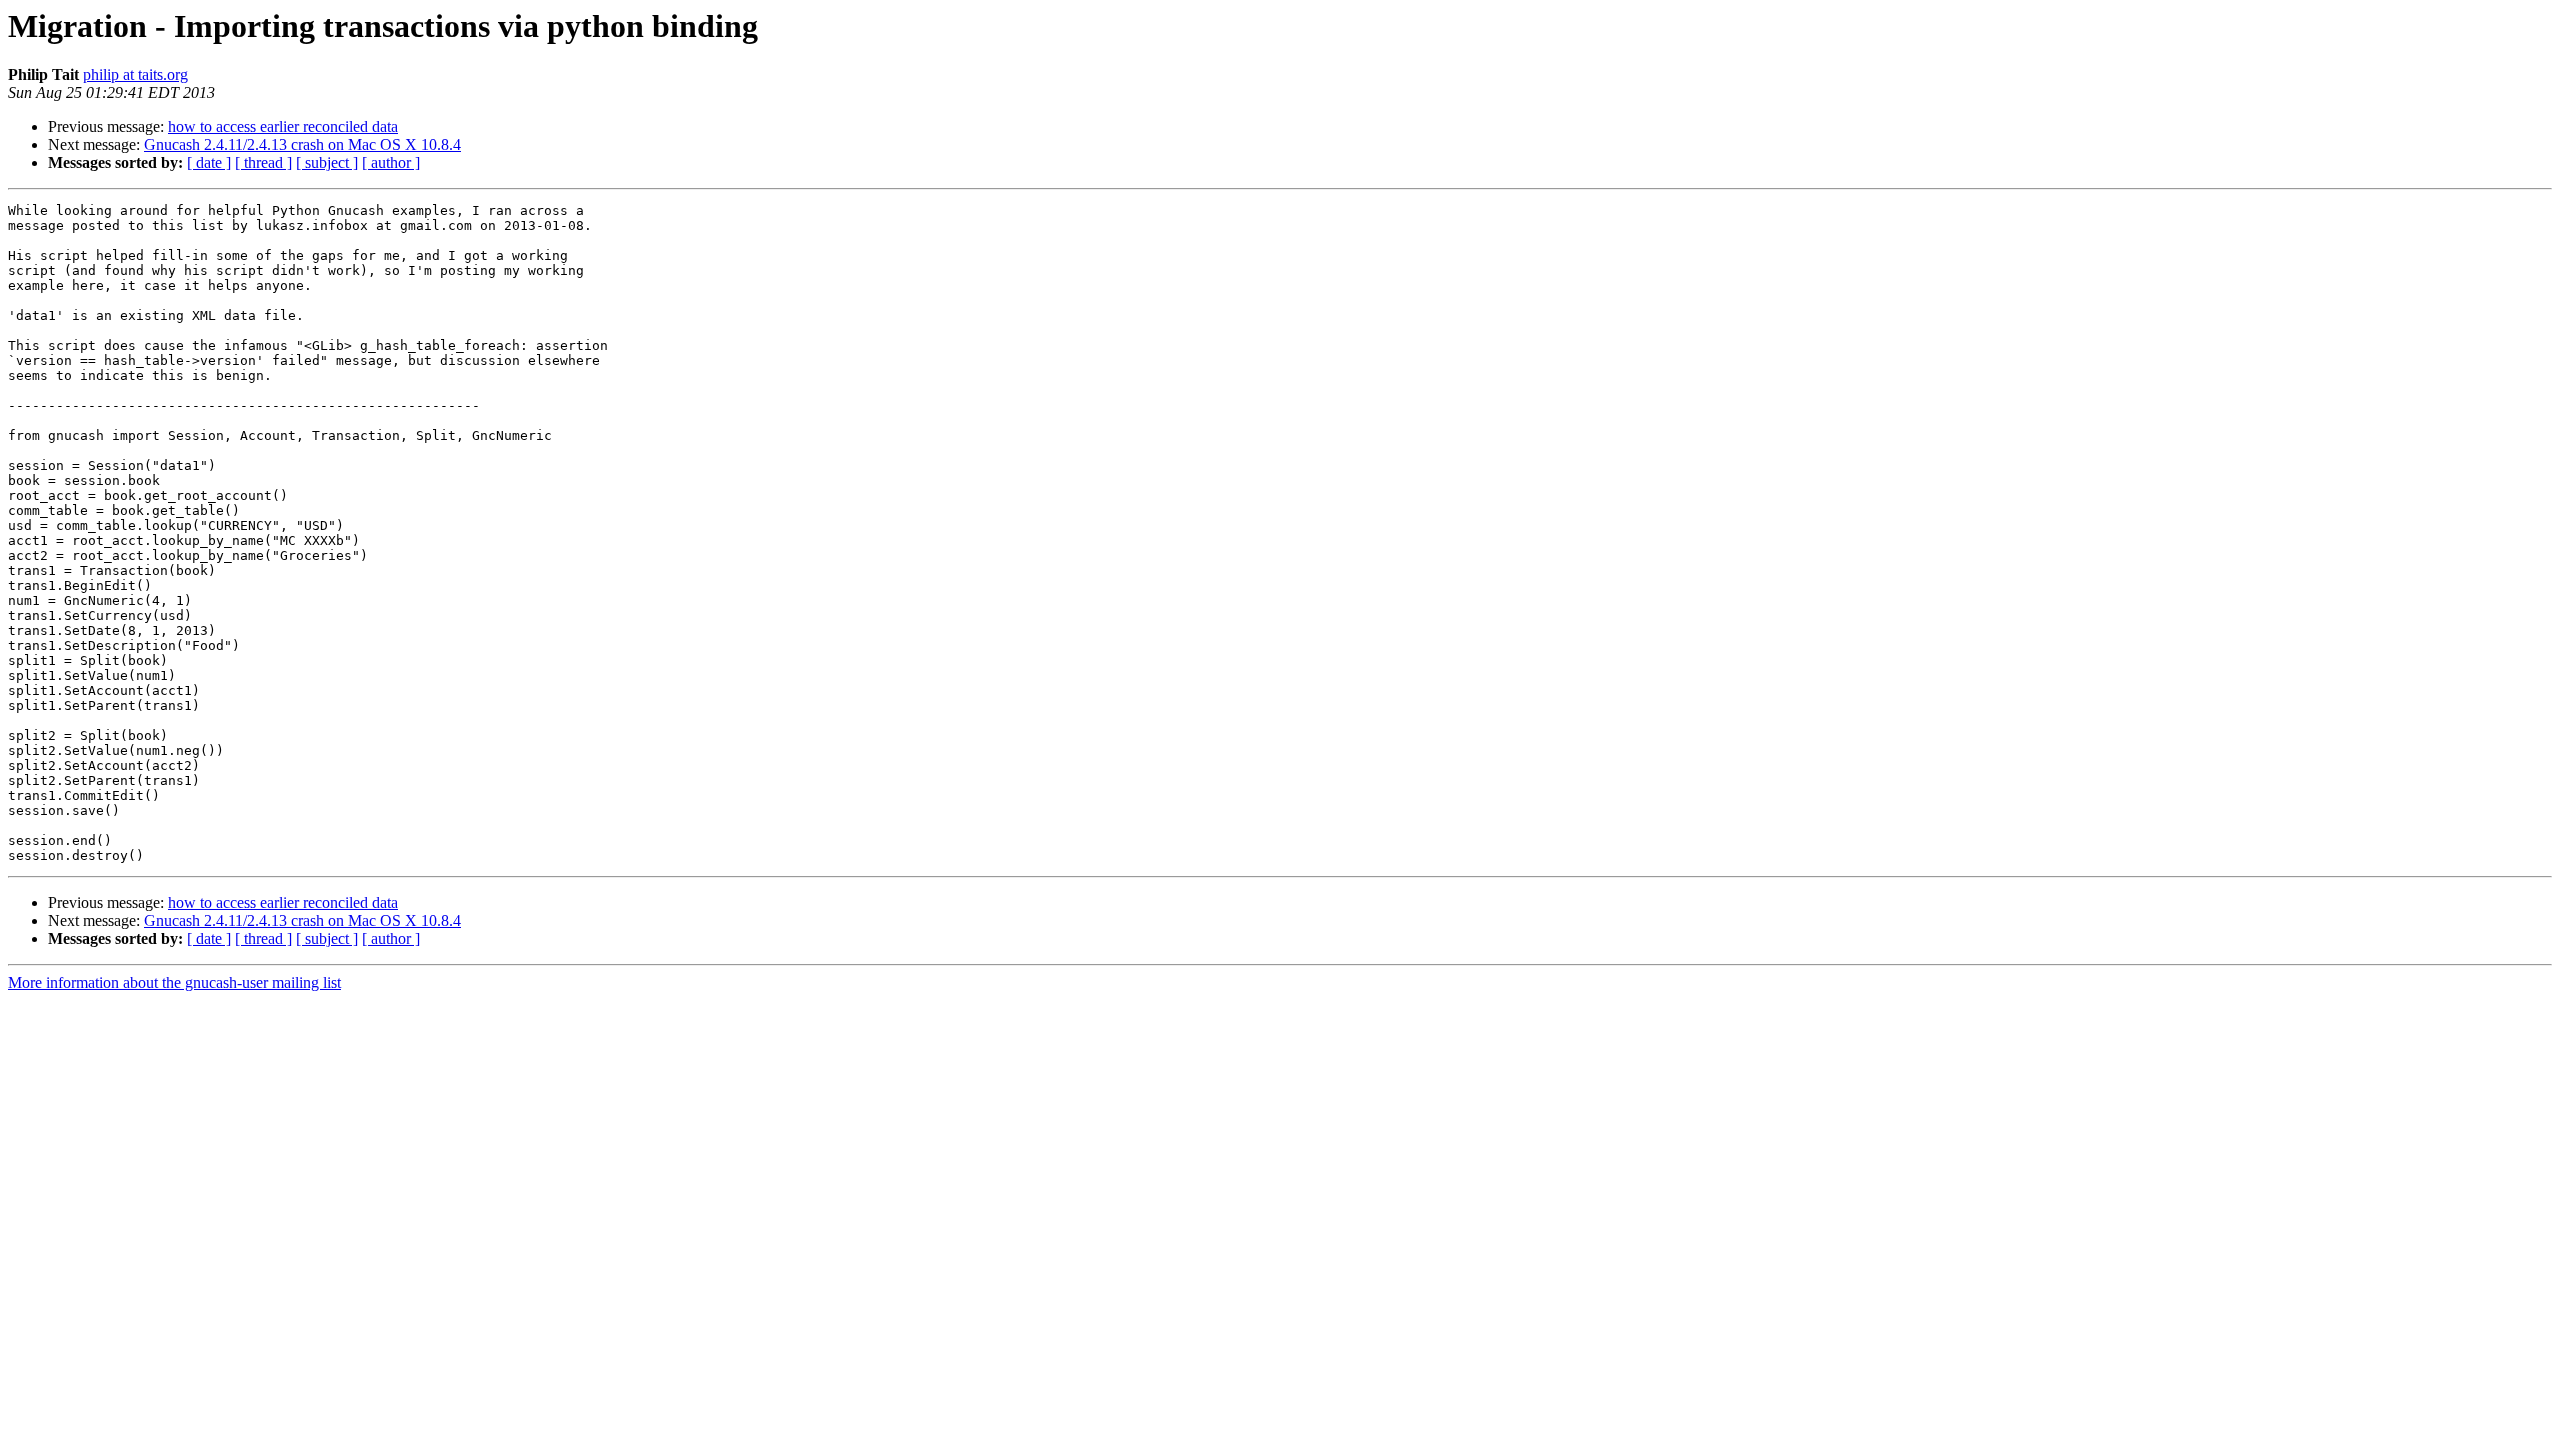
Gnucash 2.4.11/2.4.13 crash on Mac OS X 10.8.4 (302, 144)
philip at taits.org (135, 74)
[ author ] (391, 162)
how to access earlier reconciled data (283, 126)
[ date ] (209, 162)
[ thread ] (263, 162)
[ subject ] (327, 162)
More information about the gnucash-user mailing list (174, 982)
